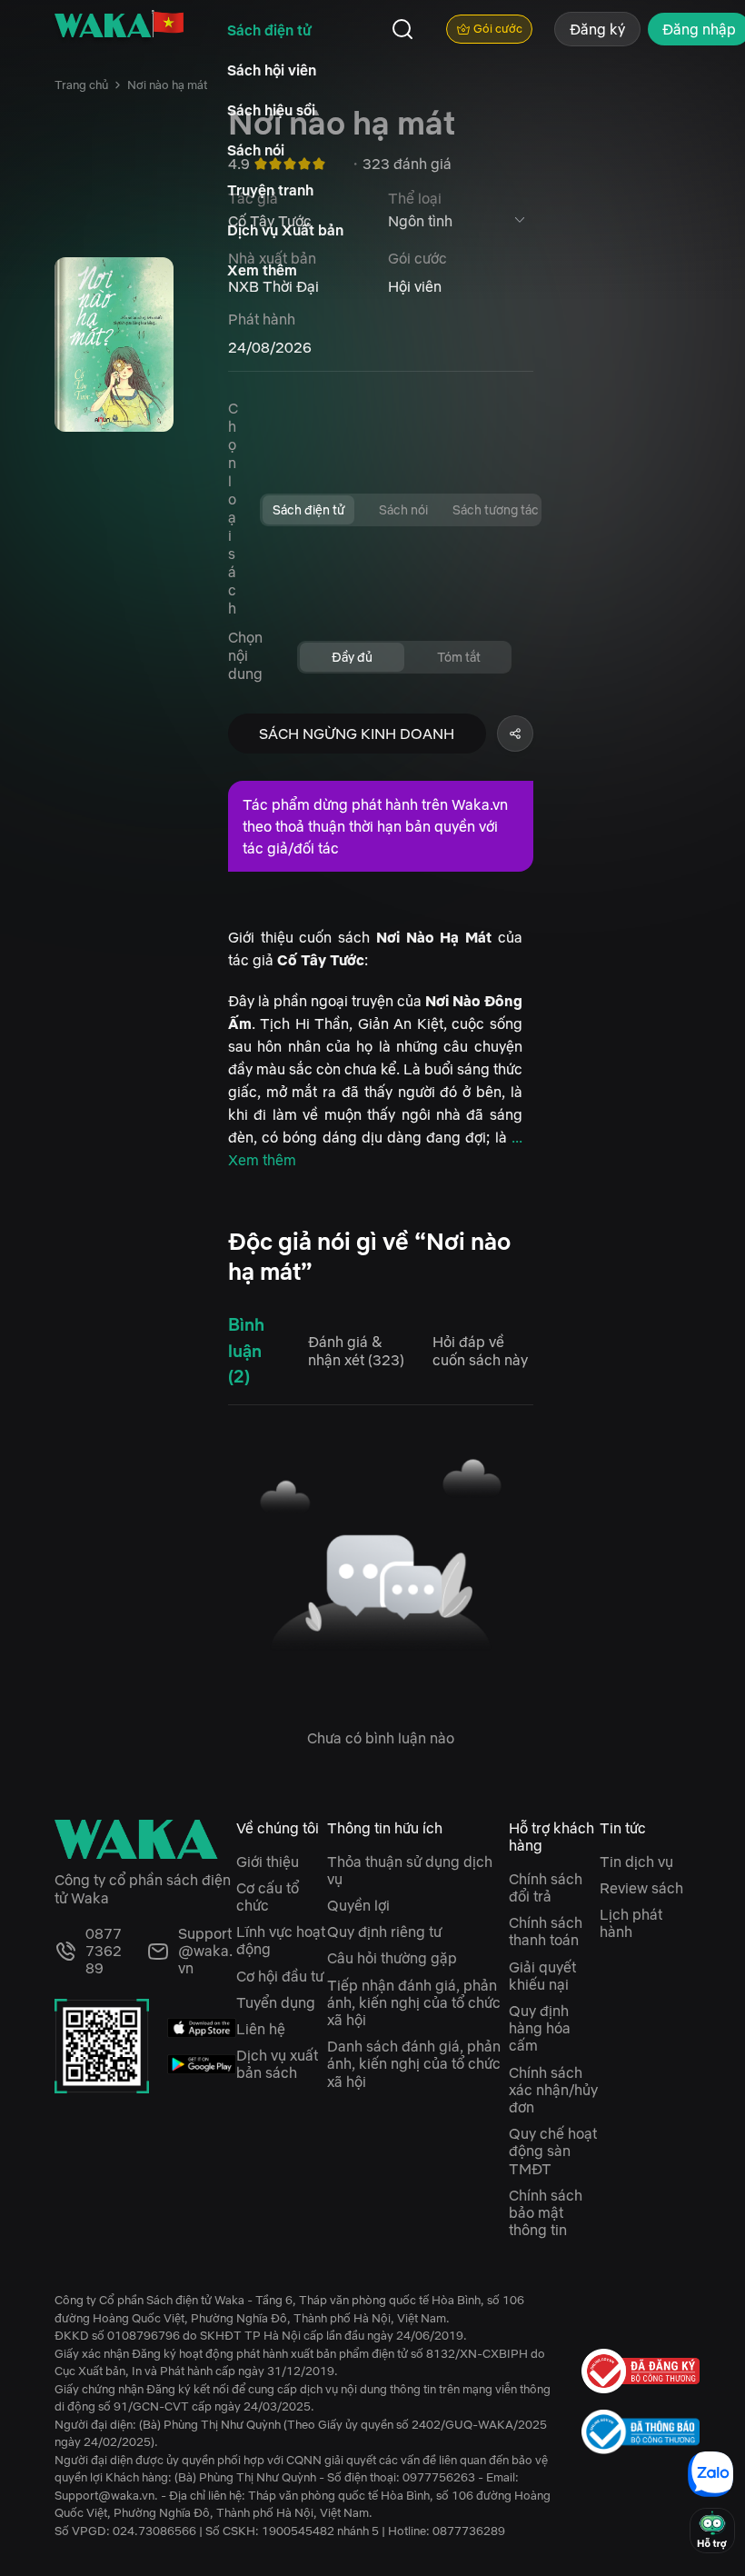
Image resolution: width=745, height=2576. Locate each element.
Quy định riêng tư (384, 1932)
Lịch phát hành (631, 1923)
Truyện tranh (270, 190)
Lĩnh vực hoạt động (281, 1940)
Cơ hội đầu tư (280, 1976)
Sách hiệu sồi (271, 110)
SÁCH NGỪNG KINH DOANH (357, 734)
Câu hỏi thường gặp (392, 1958)
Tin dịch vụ (636, 1862)
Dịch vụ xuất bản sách (277, 2064)
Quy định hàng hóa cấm (540, 2028)
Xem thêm (262, 270)
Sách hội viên (272, 70)
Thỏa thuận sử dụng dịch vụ (410, 1870)
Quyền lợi (358, 1905)
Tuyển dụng (276, 2002)
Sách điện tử (269, 30)
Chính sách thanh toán (546, 1931)
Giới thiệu (268, 1862)
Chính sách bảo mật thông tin (546, 2212)
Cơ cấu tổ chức (268, 1897)
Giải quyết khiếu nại (542, 1976)
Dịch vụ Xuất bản (285, 230)
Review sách (641, 1888)
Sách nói (256, 150)
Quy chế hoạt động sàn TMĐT (553, 2151)
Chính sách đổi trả (546, 1887)
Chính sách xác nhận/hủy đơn (553, 2090)
